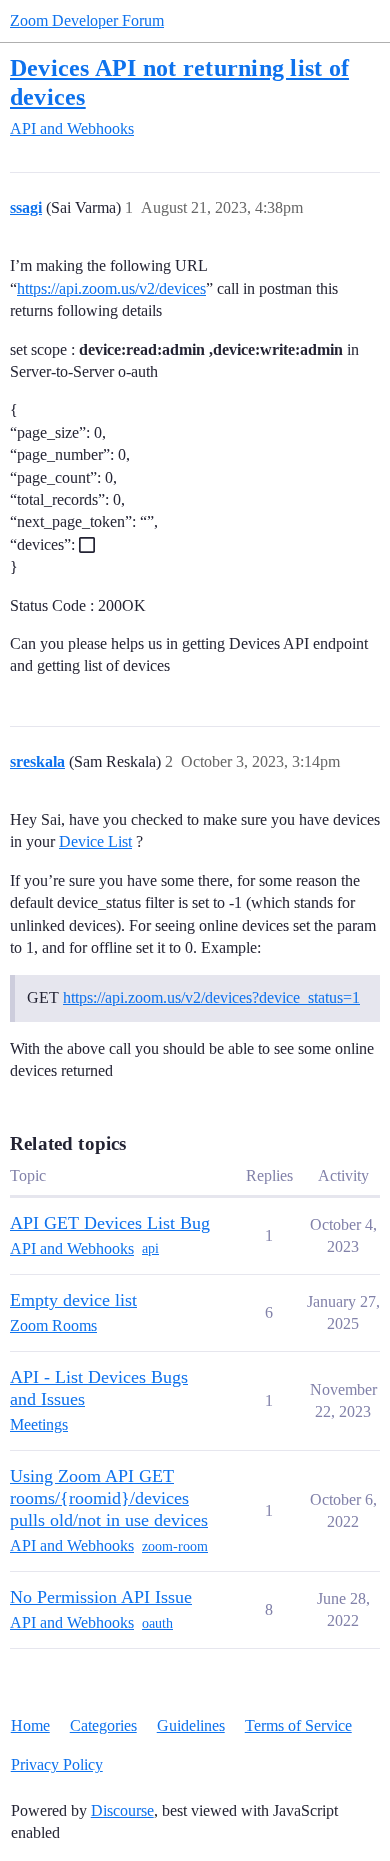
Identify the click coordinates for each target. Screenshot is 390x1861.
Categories (103, 1725)
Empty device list (73, 1300)
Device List (95, 841)
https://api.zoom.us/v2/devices (111, 288)
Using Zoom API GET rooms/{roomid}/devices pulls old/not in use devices (109, 1498)
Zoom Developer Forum (87, 20)
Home (30, 1725)
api (150, 1248)
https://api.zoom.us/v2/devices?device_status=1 (211, 997)
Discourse (122, 1810)
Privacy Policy (57, 1764)
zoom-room (175, 1546)
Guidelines (191, 1725)
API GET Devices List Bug (110, 1223)
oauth (157, 1623)
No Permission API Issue (101, 1597)
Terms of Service (298, 1725)
